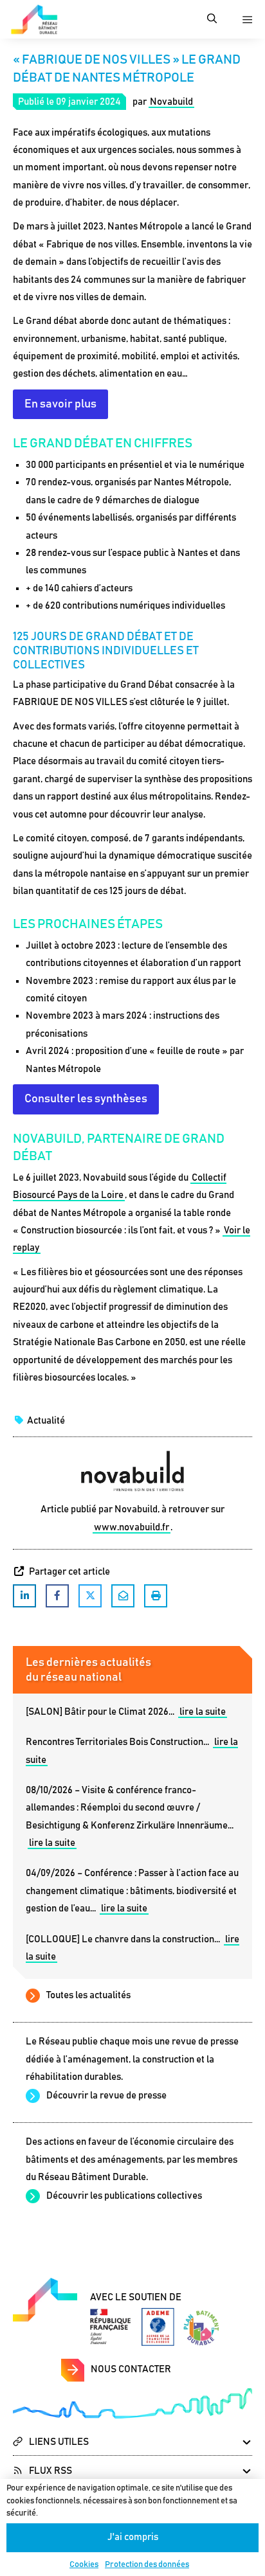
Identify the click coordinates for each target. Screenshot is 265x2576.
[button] (212, 19)
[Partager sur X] (90, 1596)
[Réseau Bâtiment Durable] (34, 19)
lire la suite (203, 1712)
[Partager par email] (123, 1596)
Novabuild (171, 102)
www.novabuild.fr (132, 1527)
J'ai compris (133, 2537)
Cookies (84, 2565)
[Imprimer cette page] (156, 1596)
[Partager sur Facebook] (57, 1596)
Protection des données (147, 2565)
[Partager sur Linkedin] (24, 1596)
